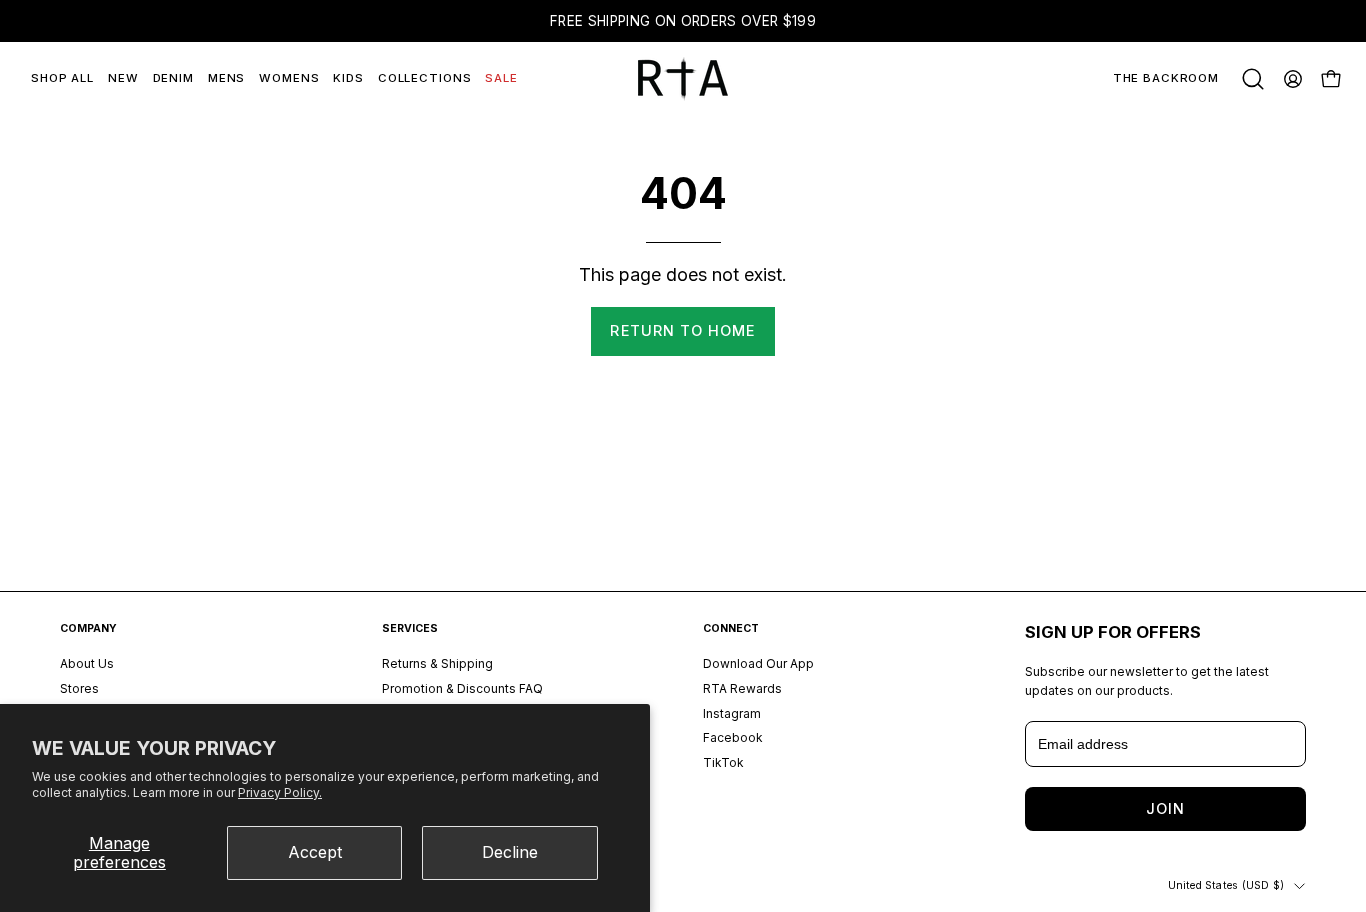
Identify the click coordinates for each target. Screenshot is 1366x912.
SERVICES (410, 628)
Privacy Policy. (280, 792)
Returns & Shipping (437, 663)
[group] (683, 21)
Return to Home (682, 330)
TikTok (723, 762)
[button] (1253, 79)
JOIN (1165, 808)
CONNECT (731, 628)
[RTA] (683, 79)
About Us (87, 663)
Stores (79, 688)
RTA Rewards (742, 688)
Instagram (732, 713)
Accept (315, 852)
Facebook (733, 738)
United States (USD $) (1226, 885)
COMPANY (88, 628)
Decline (510, 852)
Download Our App (758, 663)
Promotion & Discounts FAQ (462, 688)
